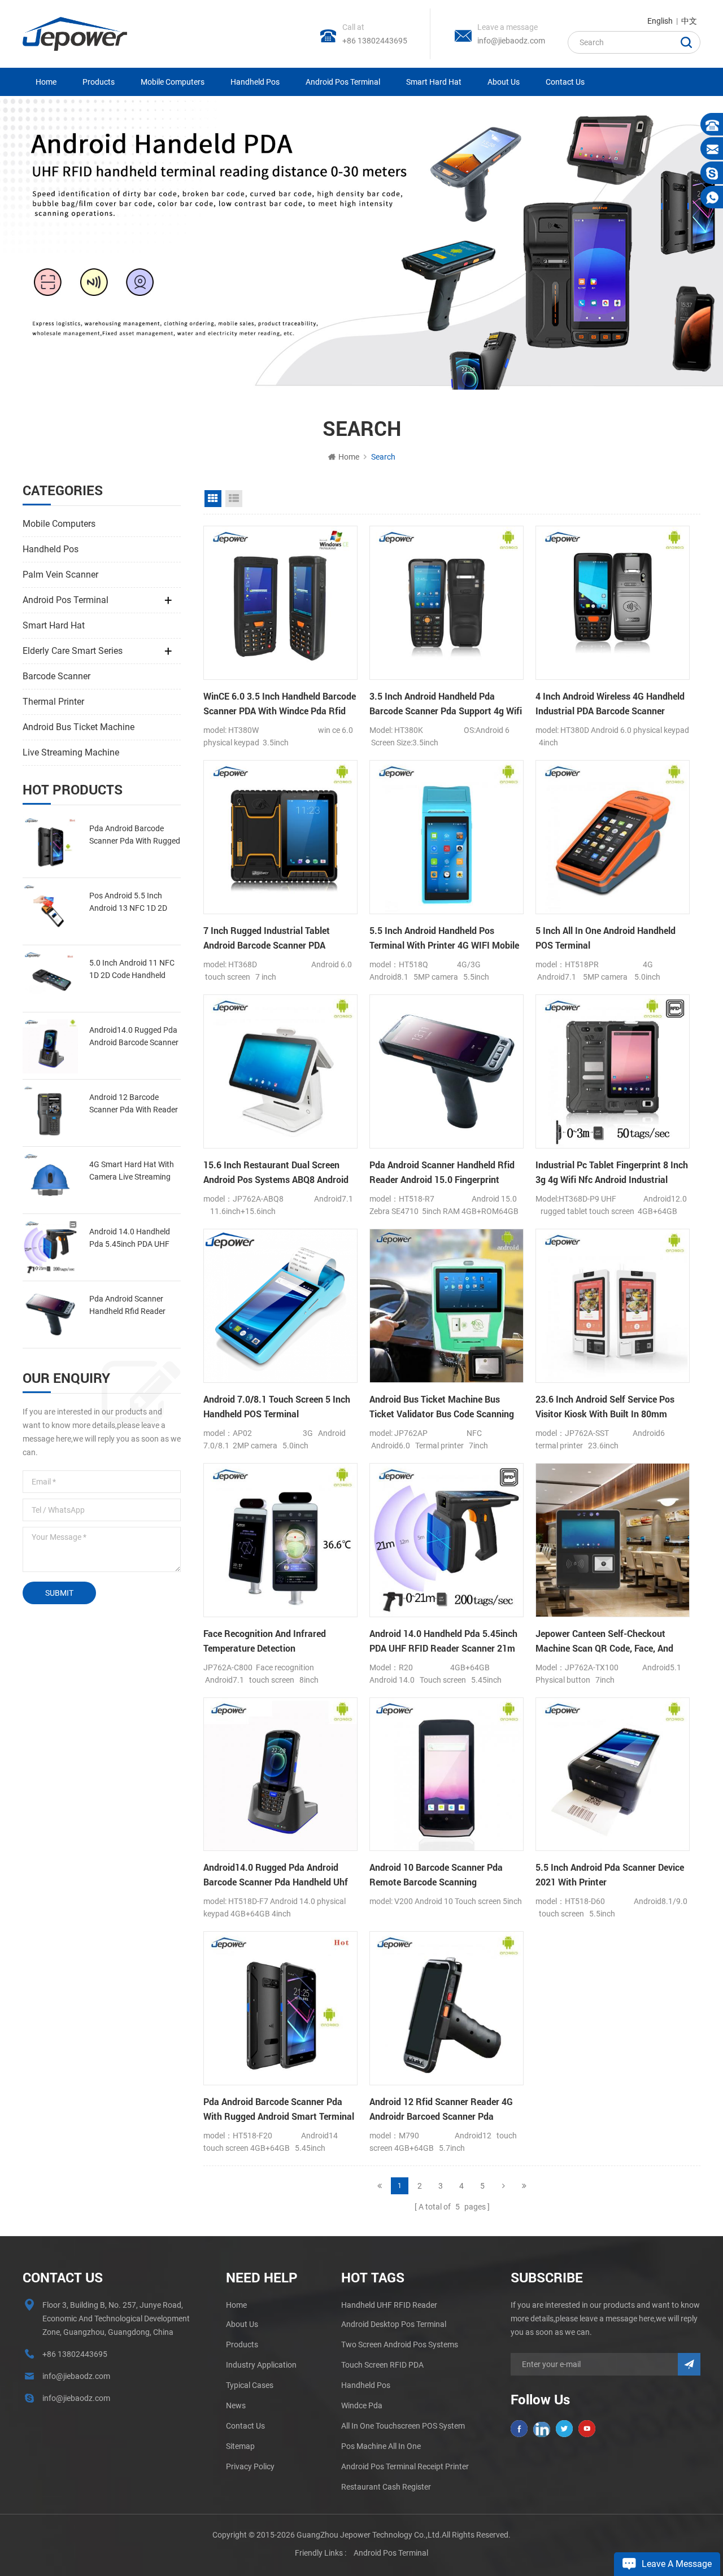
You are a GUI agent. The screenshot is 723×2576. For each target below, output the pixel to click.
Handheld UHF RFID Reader (389, 2305)
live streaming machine (71, 752)
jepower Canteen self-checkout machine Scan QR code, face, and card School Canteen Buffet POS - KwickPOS (604, 1641)
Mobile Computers (173, 82)
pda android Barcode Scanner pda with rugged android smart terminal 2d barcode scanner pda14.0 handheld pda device (135, 835)
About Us (504, 82)
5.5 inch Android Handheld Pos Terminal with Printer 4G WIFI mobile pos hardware (444, 938)
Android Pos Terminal (343, 82)
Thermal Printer (53, 702)
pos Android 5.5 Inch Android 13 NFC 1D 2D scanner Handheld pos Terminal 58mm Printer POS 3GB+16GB (129, 903)
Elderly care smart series (73, 651)
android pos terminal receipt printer (405, 2466)
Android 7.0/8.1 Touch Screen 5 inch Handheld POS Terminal (277, 1406)
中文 (689, 21)
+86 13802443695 (375, 41)
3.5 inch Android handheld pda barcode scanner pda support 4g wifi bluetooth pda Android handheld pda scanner (446, 704)
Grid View (213, 499)
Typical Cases (250, 2385)
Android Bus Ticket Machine (79, 727)
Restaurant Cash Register (386, 2487)
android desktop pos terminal (394, 2324)
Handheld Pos (255, 82)
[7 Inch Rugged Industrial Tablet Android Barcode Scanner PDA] (280, 837)
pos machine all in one (381, 2446)
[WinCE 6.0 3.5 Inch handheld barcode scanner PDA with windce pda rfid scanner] (280, 603)
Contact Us (565, 82)
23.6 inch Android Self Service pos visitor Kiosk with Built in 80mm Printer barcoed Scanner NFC (605, 1407)
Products (99, 82)
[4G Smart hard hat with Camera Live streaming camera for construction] (50, 1180)
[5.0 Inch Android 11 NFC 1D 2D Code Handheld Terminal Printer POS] (50, 979)
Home (46, 82)
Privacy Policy (250, 2466)
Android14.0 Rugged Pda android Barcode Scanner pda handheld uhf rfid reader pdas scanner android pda (134, 1037)
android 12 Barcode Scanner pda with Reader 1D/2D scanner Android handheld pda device (134, 1104)
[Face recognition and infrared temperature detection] (280, 1540)
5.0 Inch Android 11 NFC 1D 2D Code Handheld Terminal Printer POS (132, 970)
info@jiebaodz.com (511, 41)
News (236, 2405)
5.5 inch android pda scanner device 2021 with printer (610, 1874)
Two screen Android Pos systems (400, 2344)
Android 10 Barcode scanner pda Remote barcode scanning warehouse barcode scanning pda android (439, 1875)
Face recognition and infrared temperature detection (265, 1641)
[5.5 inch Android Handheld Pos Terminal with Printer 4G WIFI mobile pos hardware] (447, 837)
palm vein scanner (60, 575)
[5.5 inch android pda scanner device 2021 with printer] (613, 1774)
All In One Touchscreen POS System (403, 2426)
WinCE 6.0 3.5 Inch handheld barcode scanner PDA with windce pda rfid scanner (280, 704)
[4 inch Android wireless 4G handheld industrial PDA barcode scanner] (613, 603)
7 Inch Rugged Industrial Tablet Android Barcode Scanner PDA (267, 938)
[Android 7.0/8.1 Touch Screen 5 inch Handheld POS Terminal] (280, 1306)
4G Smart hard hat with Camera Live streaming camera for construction (134, 1171)
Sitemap (240, 2446)
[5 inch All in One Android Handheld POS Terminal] (613, 837)
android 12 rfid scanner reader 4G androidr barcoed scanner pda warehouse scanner (441, 2110)
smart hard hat (434, 82)
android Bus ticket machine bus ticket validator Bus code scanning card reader (442, 1407)
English (660, 21)
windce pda (362, 2405)
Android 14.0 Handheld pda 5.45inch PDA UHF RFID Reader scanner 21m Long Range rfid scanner (135, 1239)
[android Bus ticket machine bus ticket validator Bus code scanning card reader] (447, 1306)
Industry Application (261, 2365)
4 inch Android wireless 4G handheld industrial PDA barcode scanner (610, 703)
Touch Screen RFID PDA (382, 2365)
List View (234, 499)
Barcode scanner (56, 676)
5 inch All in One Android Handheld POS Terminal (606, 938)
